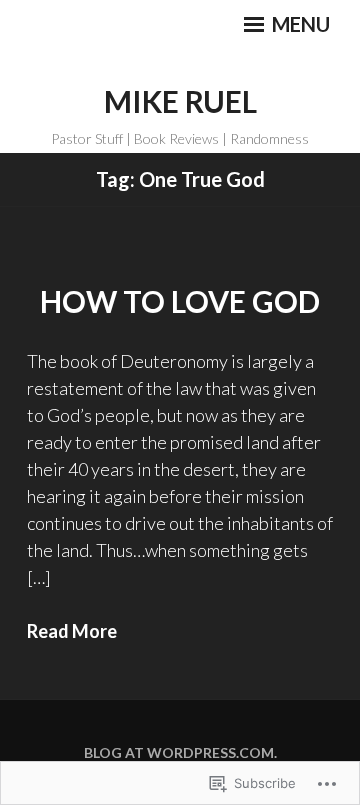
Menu (299, 24)
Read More (72, 631)
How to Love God (180, 301)
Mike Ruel (180, 101)
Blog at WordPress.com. (180, 752)
